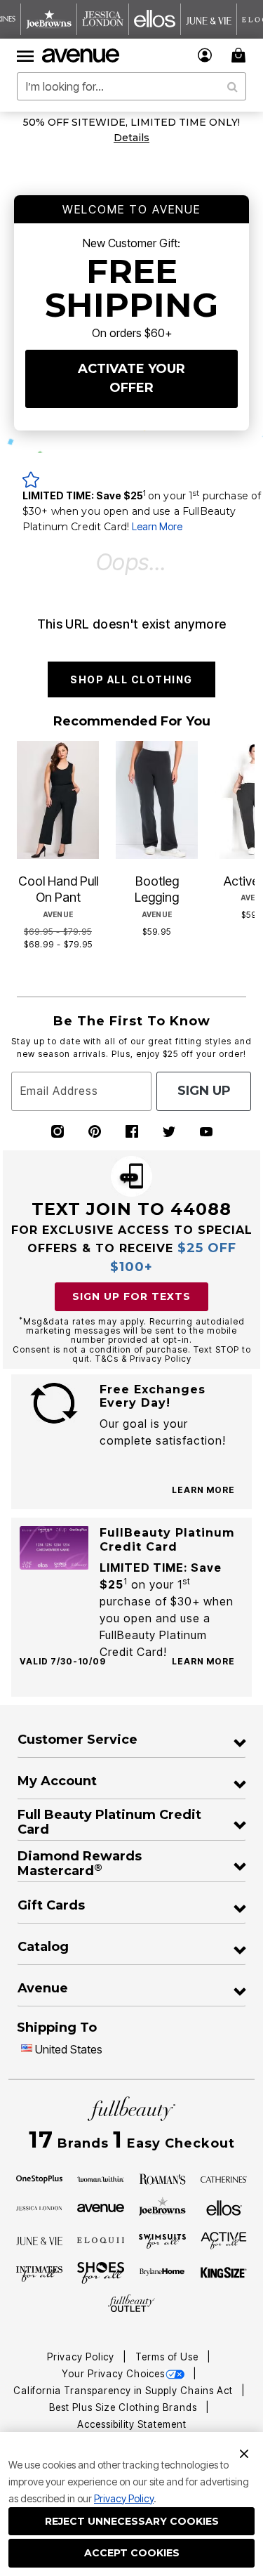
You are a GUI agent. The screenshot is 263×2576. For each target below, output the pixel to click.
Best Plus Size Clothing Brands (124, 2407)
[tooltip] (49, 19)
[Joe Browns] (162, 2206)
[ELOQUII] (101, 2239)
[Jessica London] (40, 2207)
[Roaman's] (162, 2179)
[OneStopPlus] (40, 2179)
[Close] (244, 2452)
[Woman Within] (101, 2179)
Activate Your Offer (131, 378)
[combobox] (131, 86)
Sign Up (204, 1091)
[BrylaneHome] (162, 2273)
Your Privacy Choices (113, 2374)
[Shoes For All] (101, 2272)
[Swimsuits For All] (162, 2240)
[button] (205, 55)
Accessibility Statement (132, 2424)
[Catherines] (224, 2179)
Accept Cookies (132, 2553)
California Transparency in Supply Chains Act (124, 2391)
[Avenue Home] (81, 55)
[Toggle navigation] (25, 55)
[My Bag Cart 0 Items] (241, 55)
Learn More (157, 526)
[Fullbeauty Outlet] (131, 2303)
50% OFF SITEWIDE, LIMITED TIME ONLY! (131, 122)
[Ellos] (224, 2207)
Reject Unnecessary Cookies (132, 2521)
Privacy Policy (124, 2498)
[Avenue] (101, 2207)
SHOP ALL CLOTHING (131, 679)
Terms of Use (168, 2357)
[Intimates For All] (40, 2273)
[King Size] (224, 2273)
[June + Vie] (40, 2240)
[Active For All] (224, 2240)
